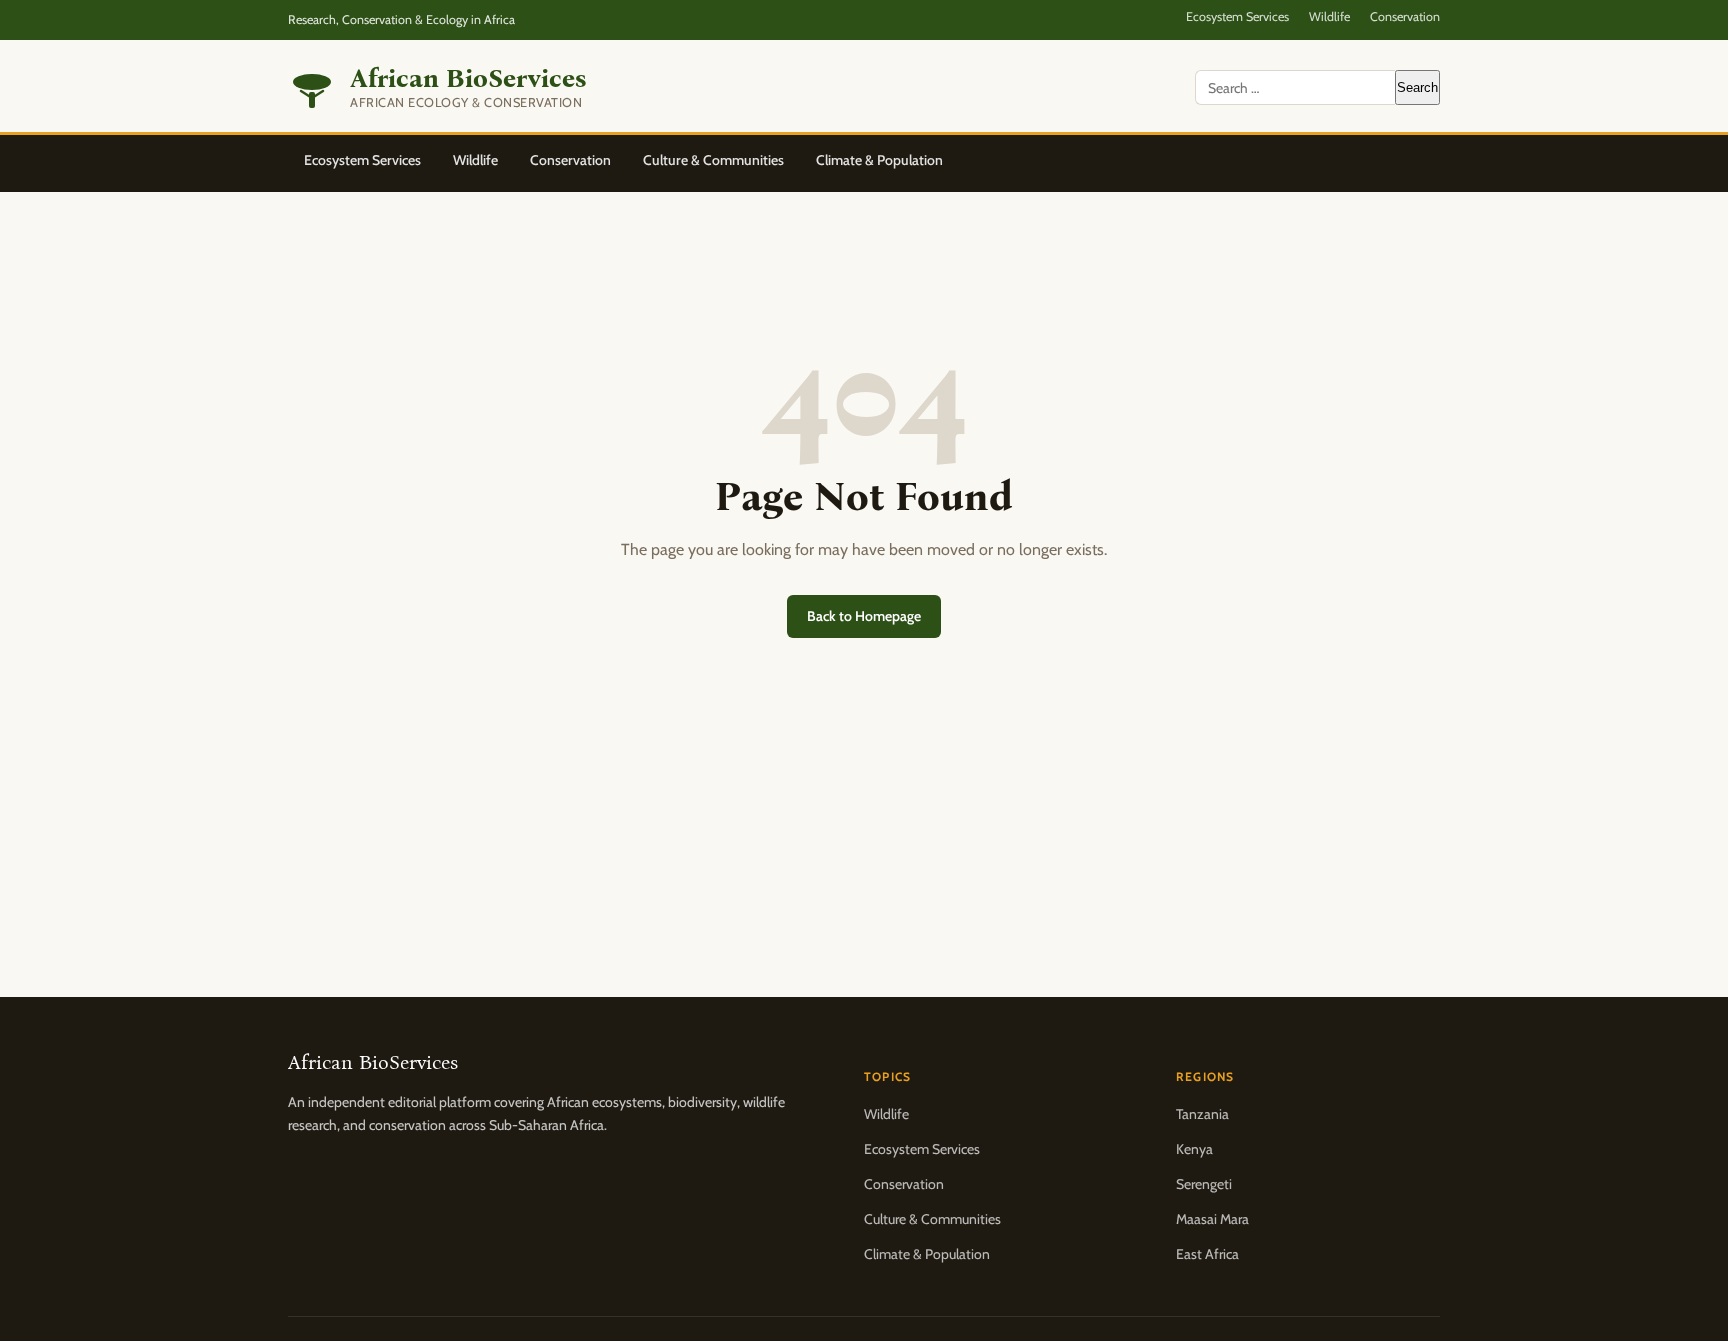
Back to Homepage (864, 616)
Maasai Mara (1212, 1219)
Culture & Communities (713, 160)
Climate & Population (879, 160)
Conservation (1405, 16)
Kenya (1194, 1149)
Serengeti (1204, 1184)
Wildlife (1329, 16)
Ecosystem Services (1237, 16)
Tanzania (1202, 1114)
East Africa (1207, 1254)
